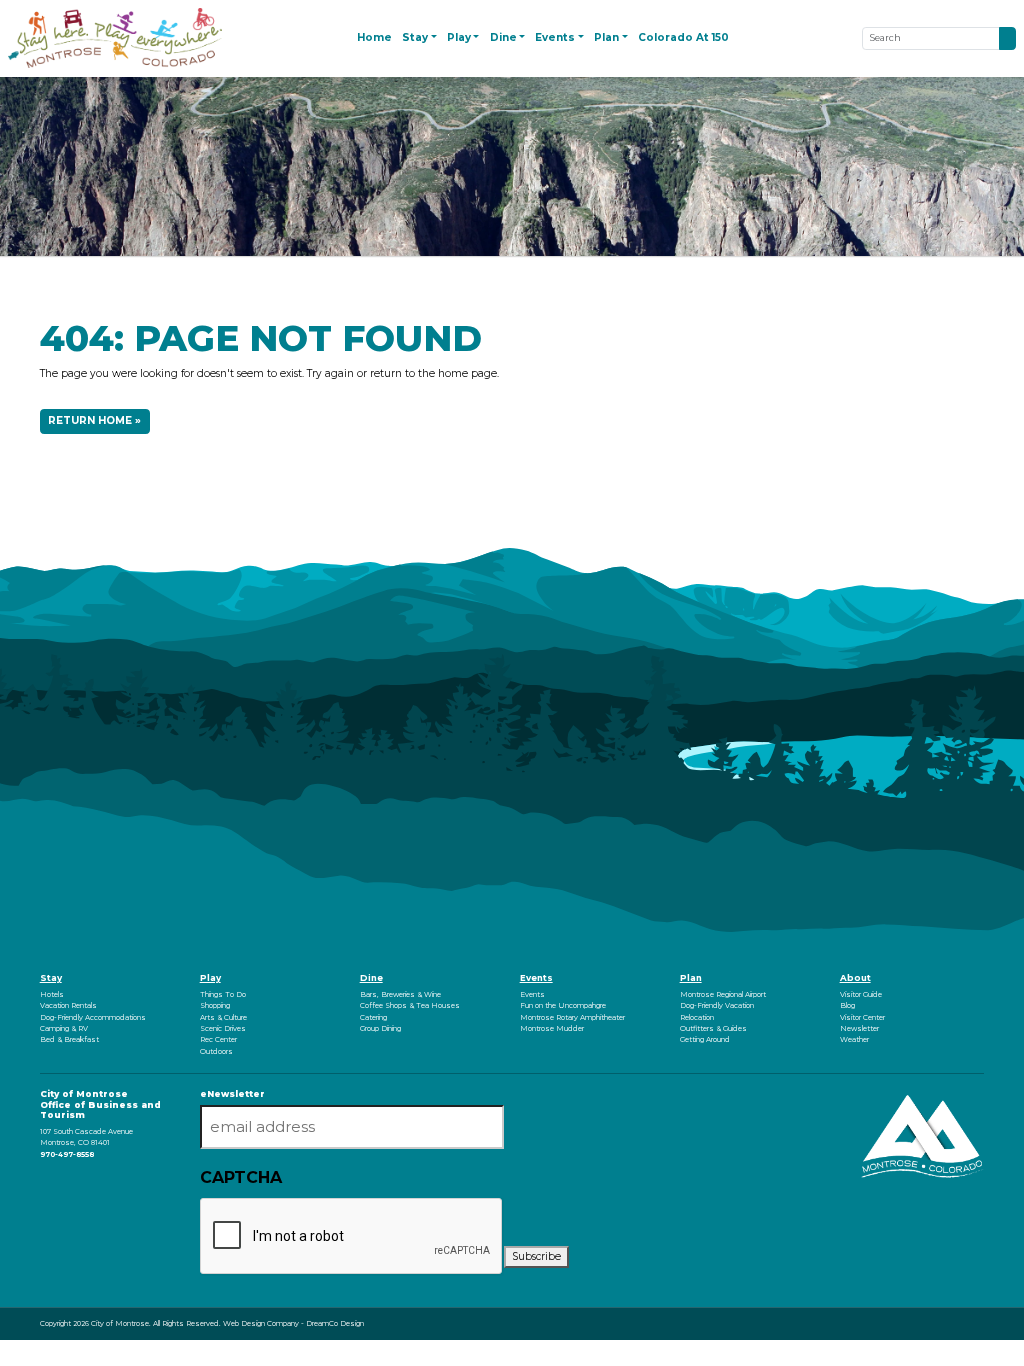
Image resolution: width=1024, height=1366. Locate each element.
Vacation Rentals (68, 1005)
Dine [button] (503, 37)
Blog (847, 1005)
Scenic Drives (223, 1028)
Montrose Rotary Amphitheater (572, 1017)
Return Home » (94, 420)
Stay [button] (415, 37)
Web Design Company (261, 1323)
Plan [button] (606, 37)
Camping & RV (64, 1028)
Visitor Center (862, 1017)
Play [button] (459, 37)
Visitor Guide (861, 994)
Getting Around (705, 1039)
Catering (373, 1017)
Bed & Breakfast (69, 1039)
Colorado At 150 (683, 37)
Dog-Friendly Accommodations (93, 1017)
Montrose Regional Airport (723, 994)
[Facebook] (41, 1181)
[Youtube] (46, 1181)
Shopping (215, 1005)
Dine (371, 978)
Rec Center (218, 1039)
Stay (51, 978)
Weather (854, 1039)
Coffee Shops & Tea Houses (410, 1005)
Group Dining (380, 1028)
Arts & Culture (223, 1017)
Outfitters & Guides (713, 1028)
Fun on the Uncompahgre (563, 1005)
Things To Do (223, 994)
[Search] (1007, 38)
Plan (691, 978)
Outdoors (216, 1051)
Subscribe (536, 1256)
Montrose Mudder (552, 1028)
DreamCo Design (335, 1323)
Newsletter (859, 1028)
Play (210, 978)
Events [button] (555, 37)
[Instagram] (43, 1181)
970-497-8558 (67, 1154)
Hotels (52, 994)
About (855, 978)
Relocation (697, 1017)
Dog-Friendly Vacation (717, 1005)
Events (536, 978)
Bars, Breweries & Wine (400, 994)
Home (374, 37)
